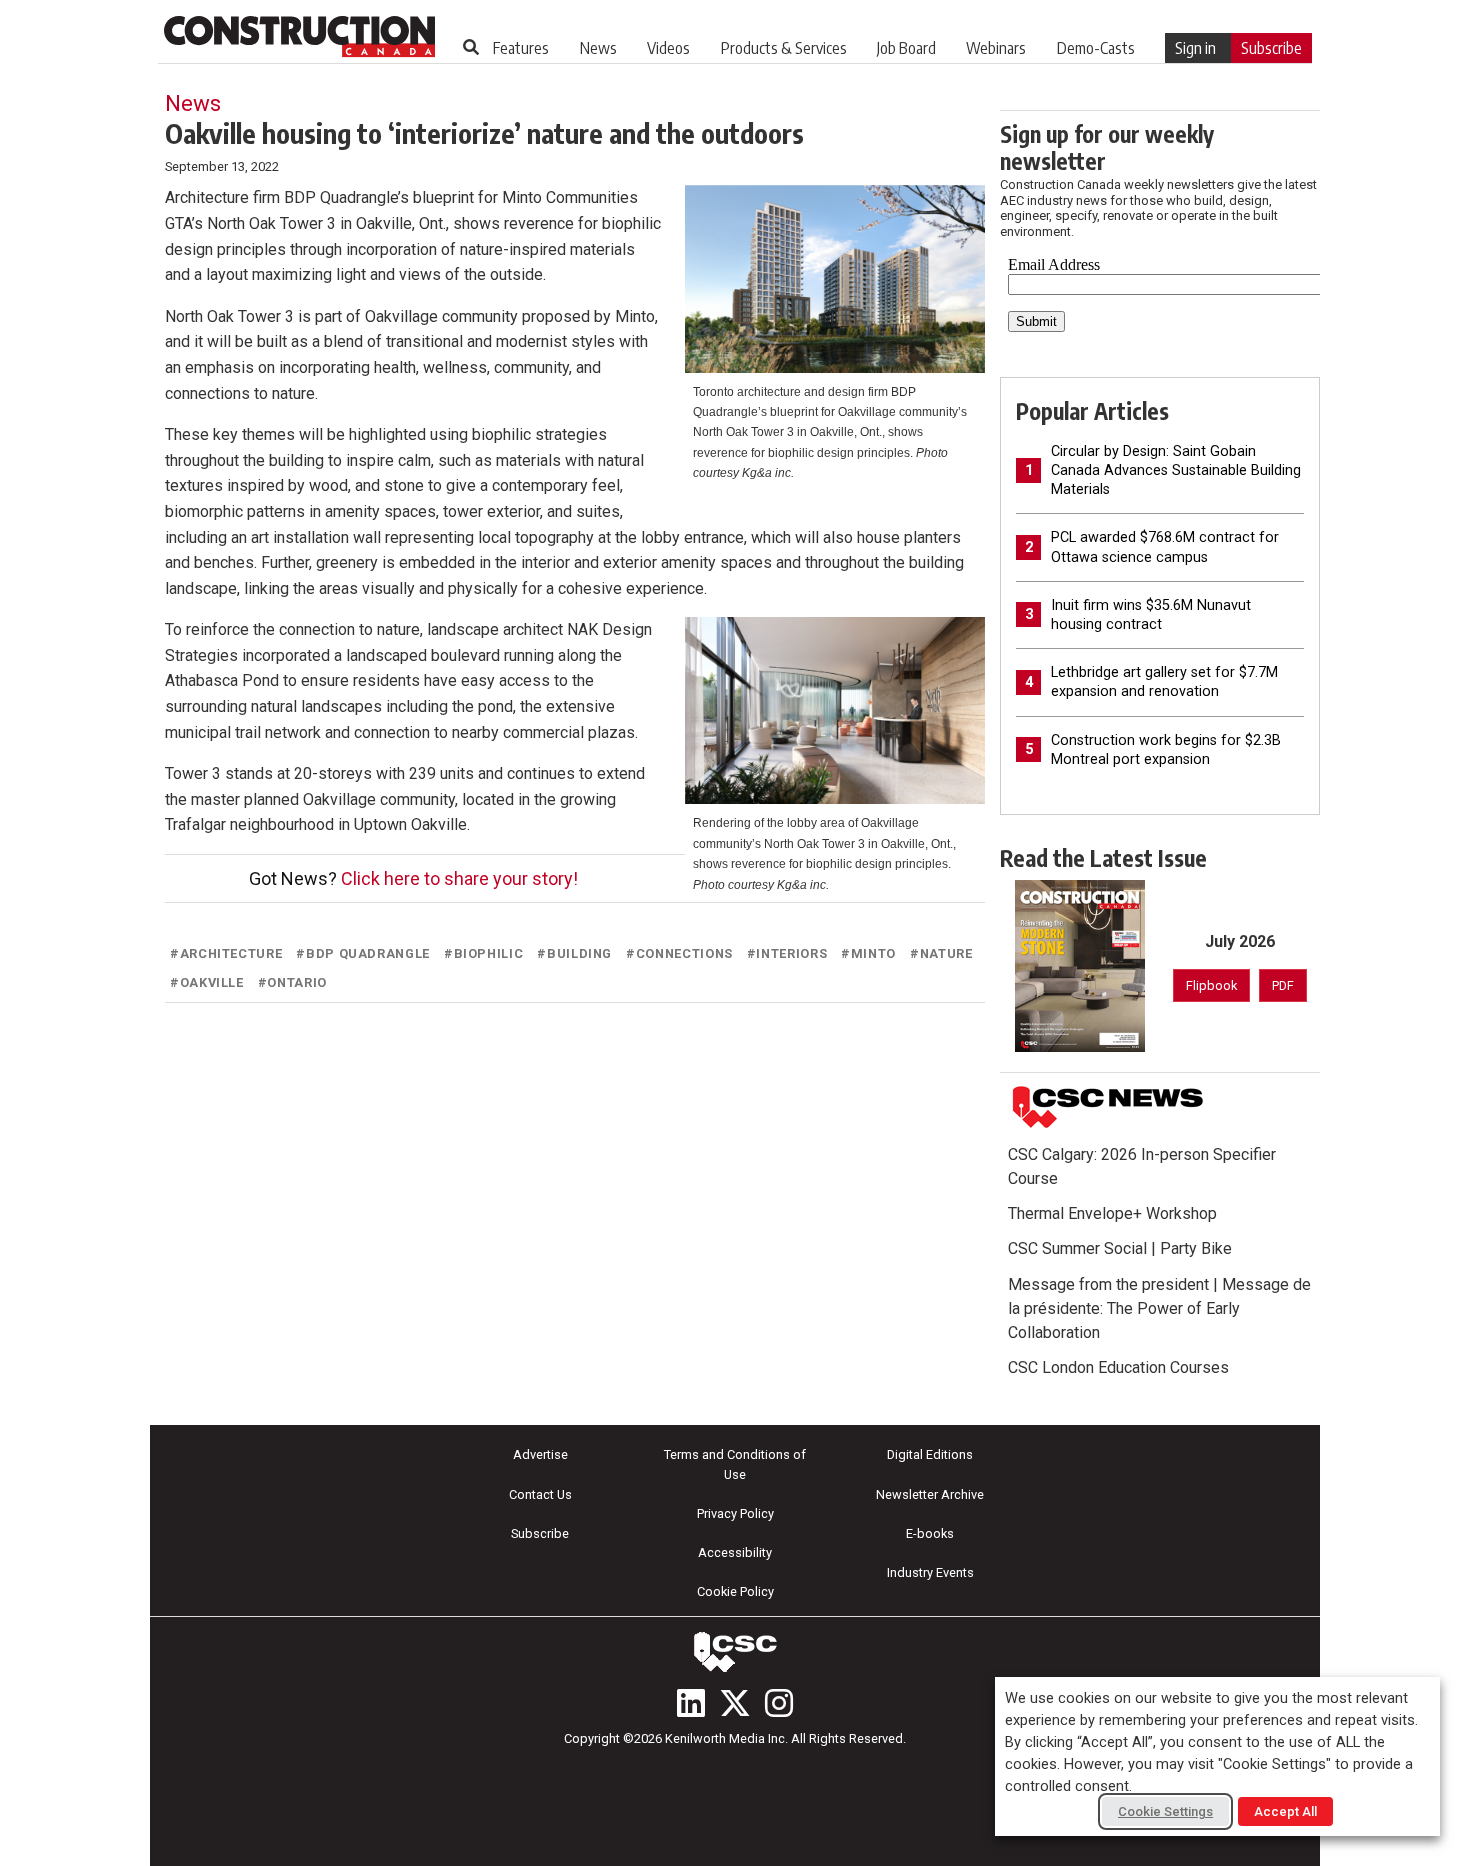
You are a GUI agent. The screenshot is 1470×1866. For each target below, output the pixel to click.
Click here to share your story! (459, 878)
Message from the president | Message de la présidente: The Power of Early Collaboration (1159, 1308)
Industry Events (930, 1572)
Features (521, 48)
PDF (1283, 985)
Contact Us (540, 1494)
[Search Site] (471, 47)
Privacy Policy (735, 1513)
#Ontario (292, 982)
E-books (930, 1533)
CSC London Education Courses (1118, 1367)
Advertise (540, 1454)
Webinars (996, 48)
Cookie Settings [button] (1165, 1811)
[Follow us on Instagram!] (779, 1703)
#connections (679, 953)
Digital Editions (930, 1454)
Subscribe (1271, 48)
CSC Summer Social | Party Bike (1120, 1248)
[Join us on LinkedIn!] (691, 1703)
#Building (574, 953)
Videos (668, 48)
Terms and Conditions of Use (735, 1464)
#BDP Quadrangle (363, 953)
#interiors (787, 953)
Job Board (906, 48)
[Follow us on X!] (735, 1703)
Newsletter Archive (930, 1494)
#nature (941, 953)
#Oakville (207, 982)
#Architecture (226, 953)
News (598, 48)
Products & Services (784, 48)
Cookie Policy (735, 1591)
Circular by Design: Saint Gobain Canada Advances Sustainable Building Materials (1176, 470)
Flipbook (1211, 985)
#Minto (868, 953)
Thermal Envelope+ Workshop (1112, 1213)
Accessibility (735, 1552)
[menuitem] (521, 48)
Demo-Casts (1096, 48)
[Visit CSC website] (1108, 1108)
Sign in (1195, 48)
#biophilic (483, 953)
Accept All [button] (1285, 1811)
